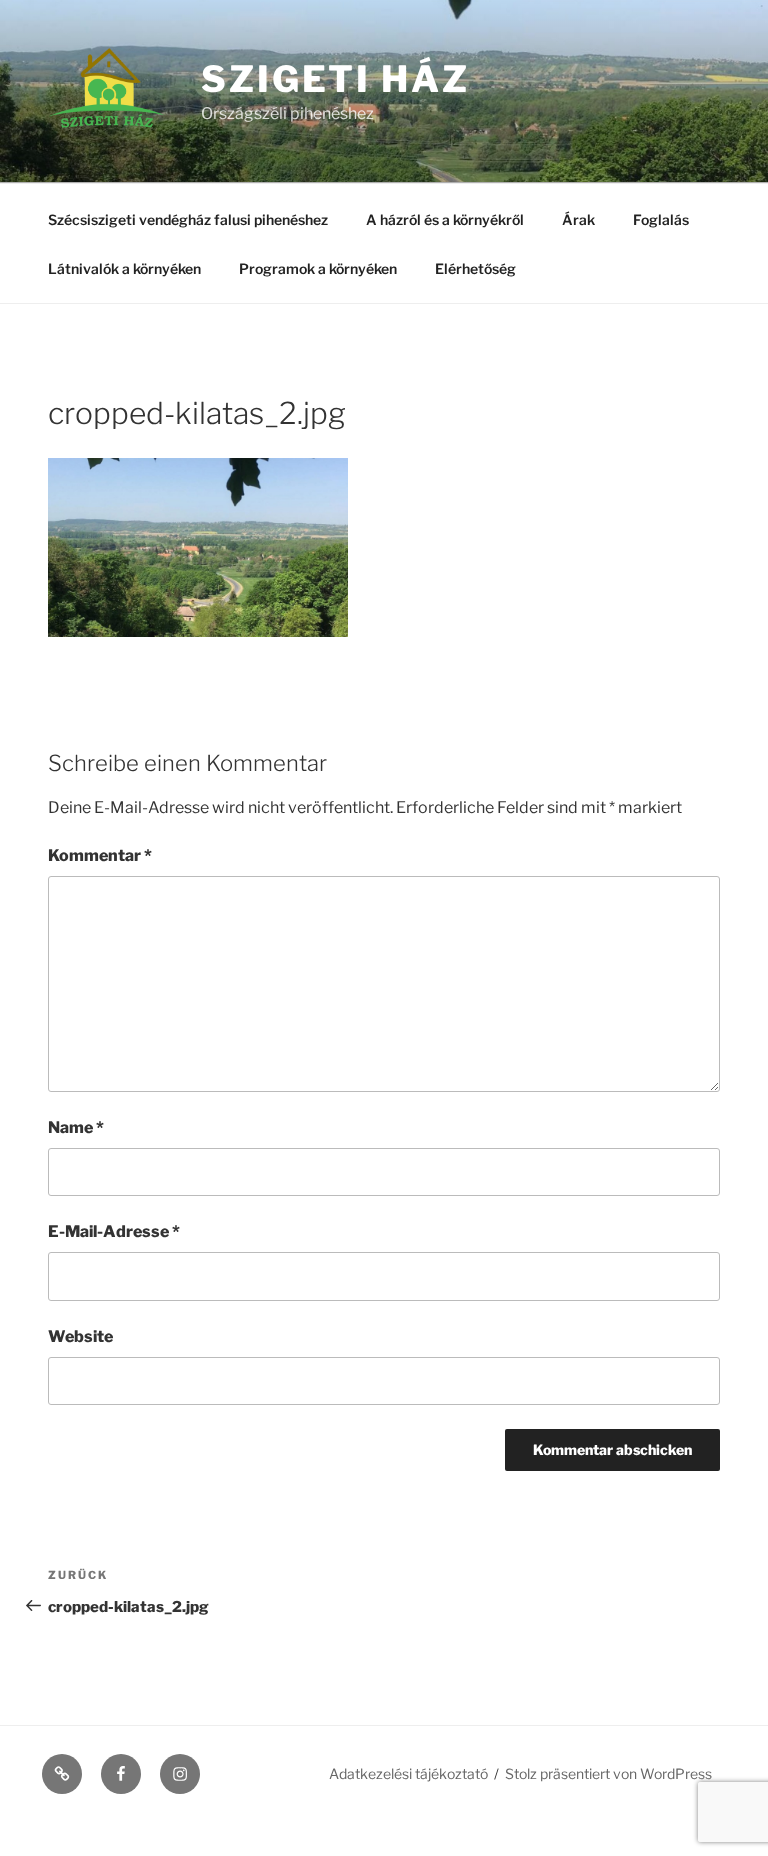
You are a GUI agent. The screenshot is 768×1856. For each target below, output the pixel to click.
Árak (578, 219)
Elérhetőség (475, 268)
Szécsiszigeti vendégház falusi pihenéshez (188, 219)
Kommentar (100, 855)
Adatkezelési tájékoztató (408, 1773)
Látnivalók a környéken (124, 268)
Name (76, 1127)
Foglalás (661, 219)
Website (80, 1336)
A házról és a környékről (445, 219)
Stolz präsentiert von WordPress (608, 1773)
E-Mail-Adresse (114, 1231)
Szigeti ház (335, 79)
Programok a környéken (318, 268)
